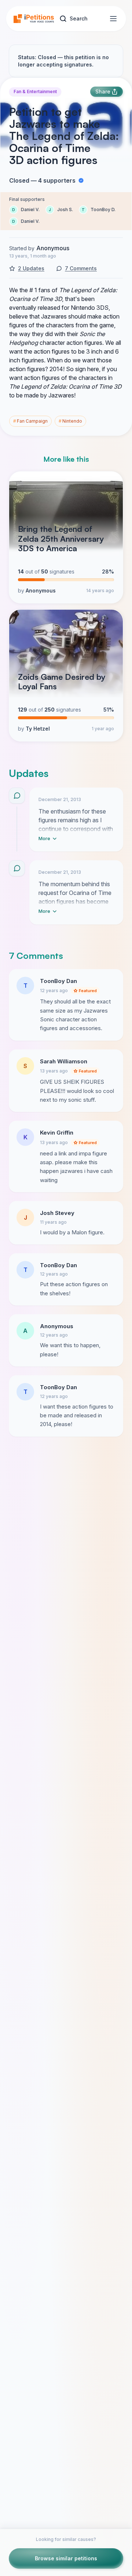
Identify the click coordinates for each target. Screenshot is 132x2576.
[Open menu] (113, 19)
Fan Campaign (30, 421)
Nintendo (70, 421)
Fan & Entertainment (35, 92)
